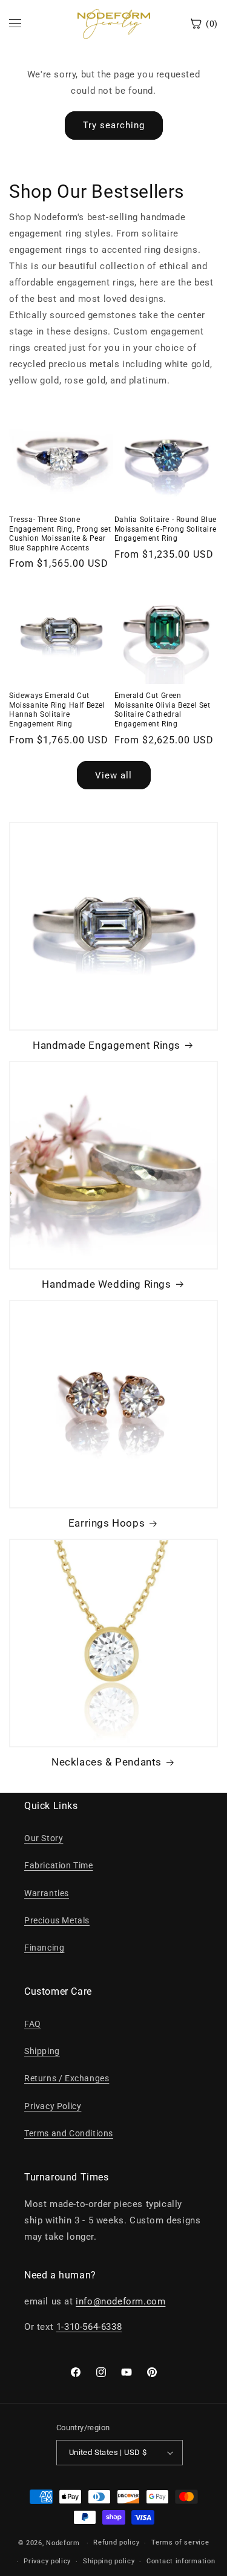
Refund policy (116, 2542)
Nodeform (63, 2543)
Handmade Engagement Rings (107, 1045)
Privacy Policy (53, 2106)
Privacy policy (47, 2561)
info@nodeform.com (120, 2301)
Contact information (181, 2561)
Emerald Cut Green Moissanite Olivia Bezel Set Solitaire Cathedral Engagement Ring (163, 710)
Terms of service (180, 2542)
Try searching (114, 125)
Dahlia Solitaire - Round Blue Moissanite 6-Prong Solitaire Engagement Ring (166, 529)
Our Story (44, 1838)
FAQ (33, 2024)
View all (113, 775)
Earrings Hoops (107, 1523)
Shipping (42, 2051)
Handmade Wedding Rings (106, 1284)
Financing (44, 1948)
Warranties (47, 1893)
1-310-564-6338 (89, 2327)
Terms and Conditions (69, 2133)
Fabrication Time (59, 1865)
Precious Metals (57, 1920)
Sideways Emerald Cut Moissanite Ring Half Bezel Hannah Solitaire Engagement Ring (57, 710)
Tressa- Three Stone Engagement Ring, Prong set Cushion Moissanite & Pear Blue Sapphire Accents (60, 534)
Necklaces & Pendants (107, 1762)
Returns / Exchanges (67, 2078)
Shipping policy (109, 2561)
